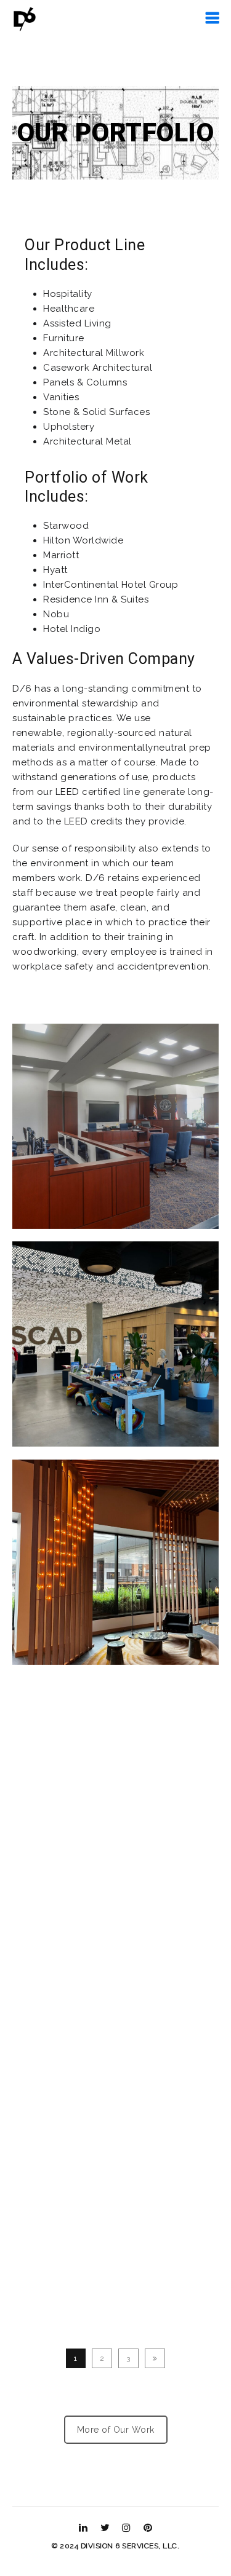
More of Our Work (116, 2430)
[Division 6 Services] (25, 18)
